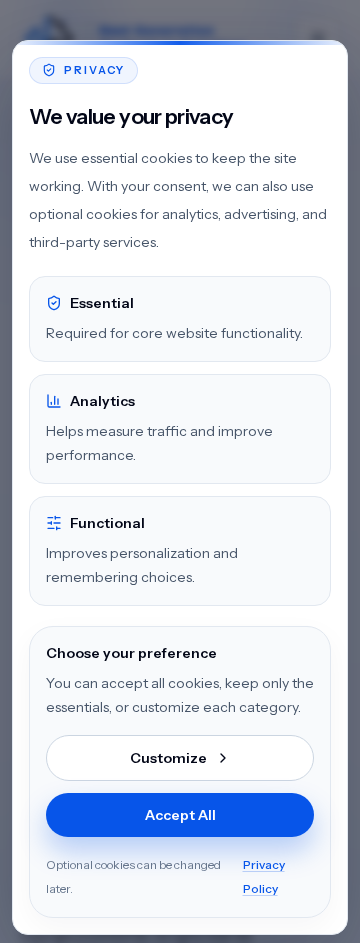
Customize (168, 758)
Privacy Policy (264, 876)
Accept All (180, 815)
